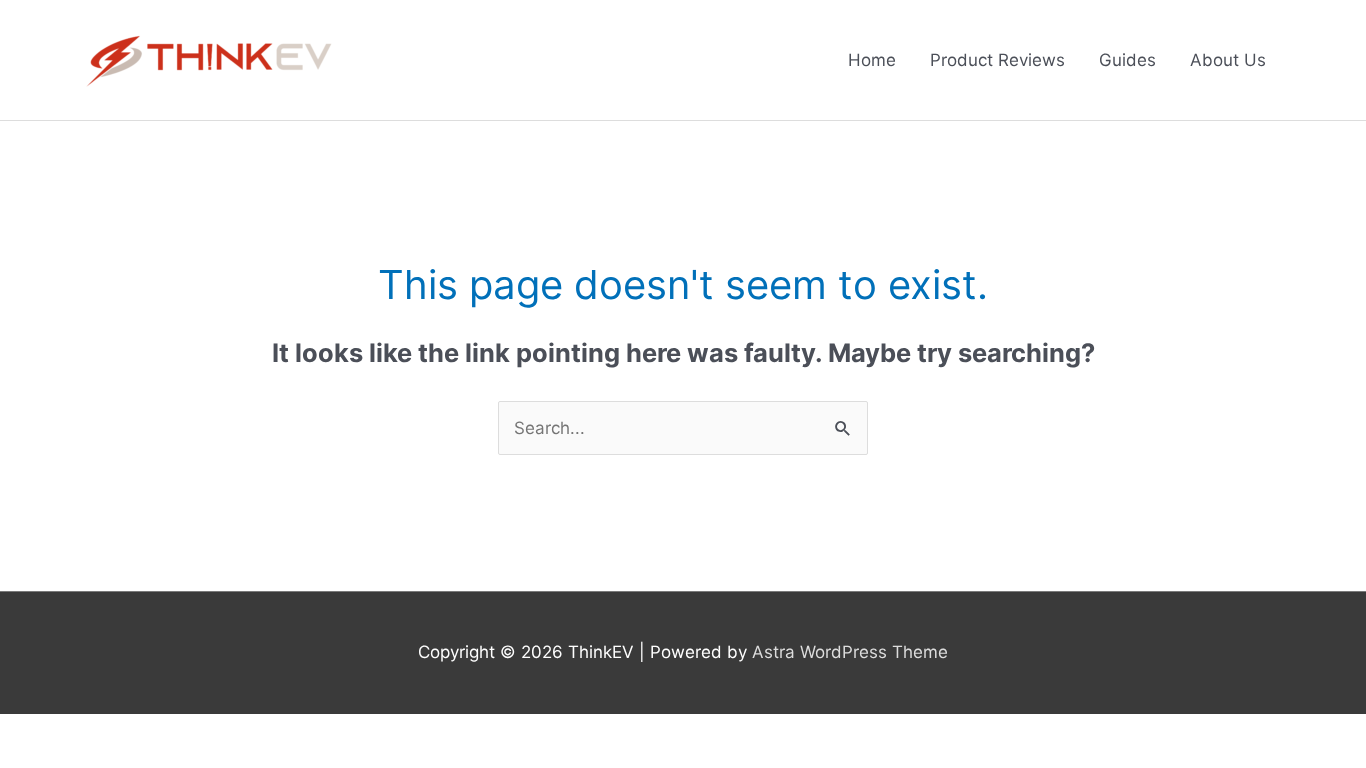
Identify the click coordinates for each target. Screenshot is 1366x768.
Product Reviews (997, 60)
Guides (1127, 60)
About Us (1228, 60)
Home (872, 60)
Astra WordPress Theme (850, 652)
